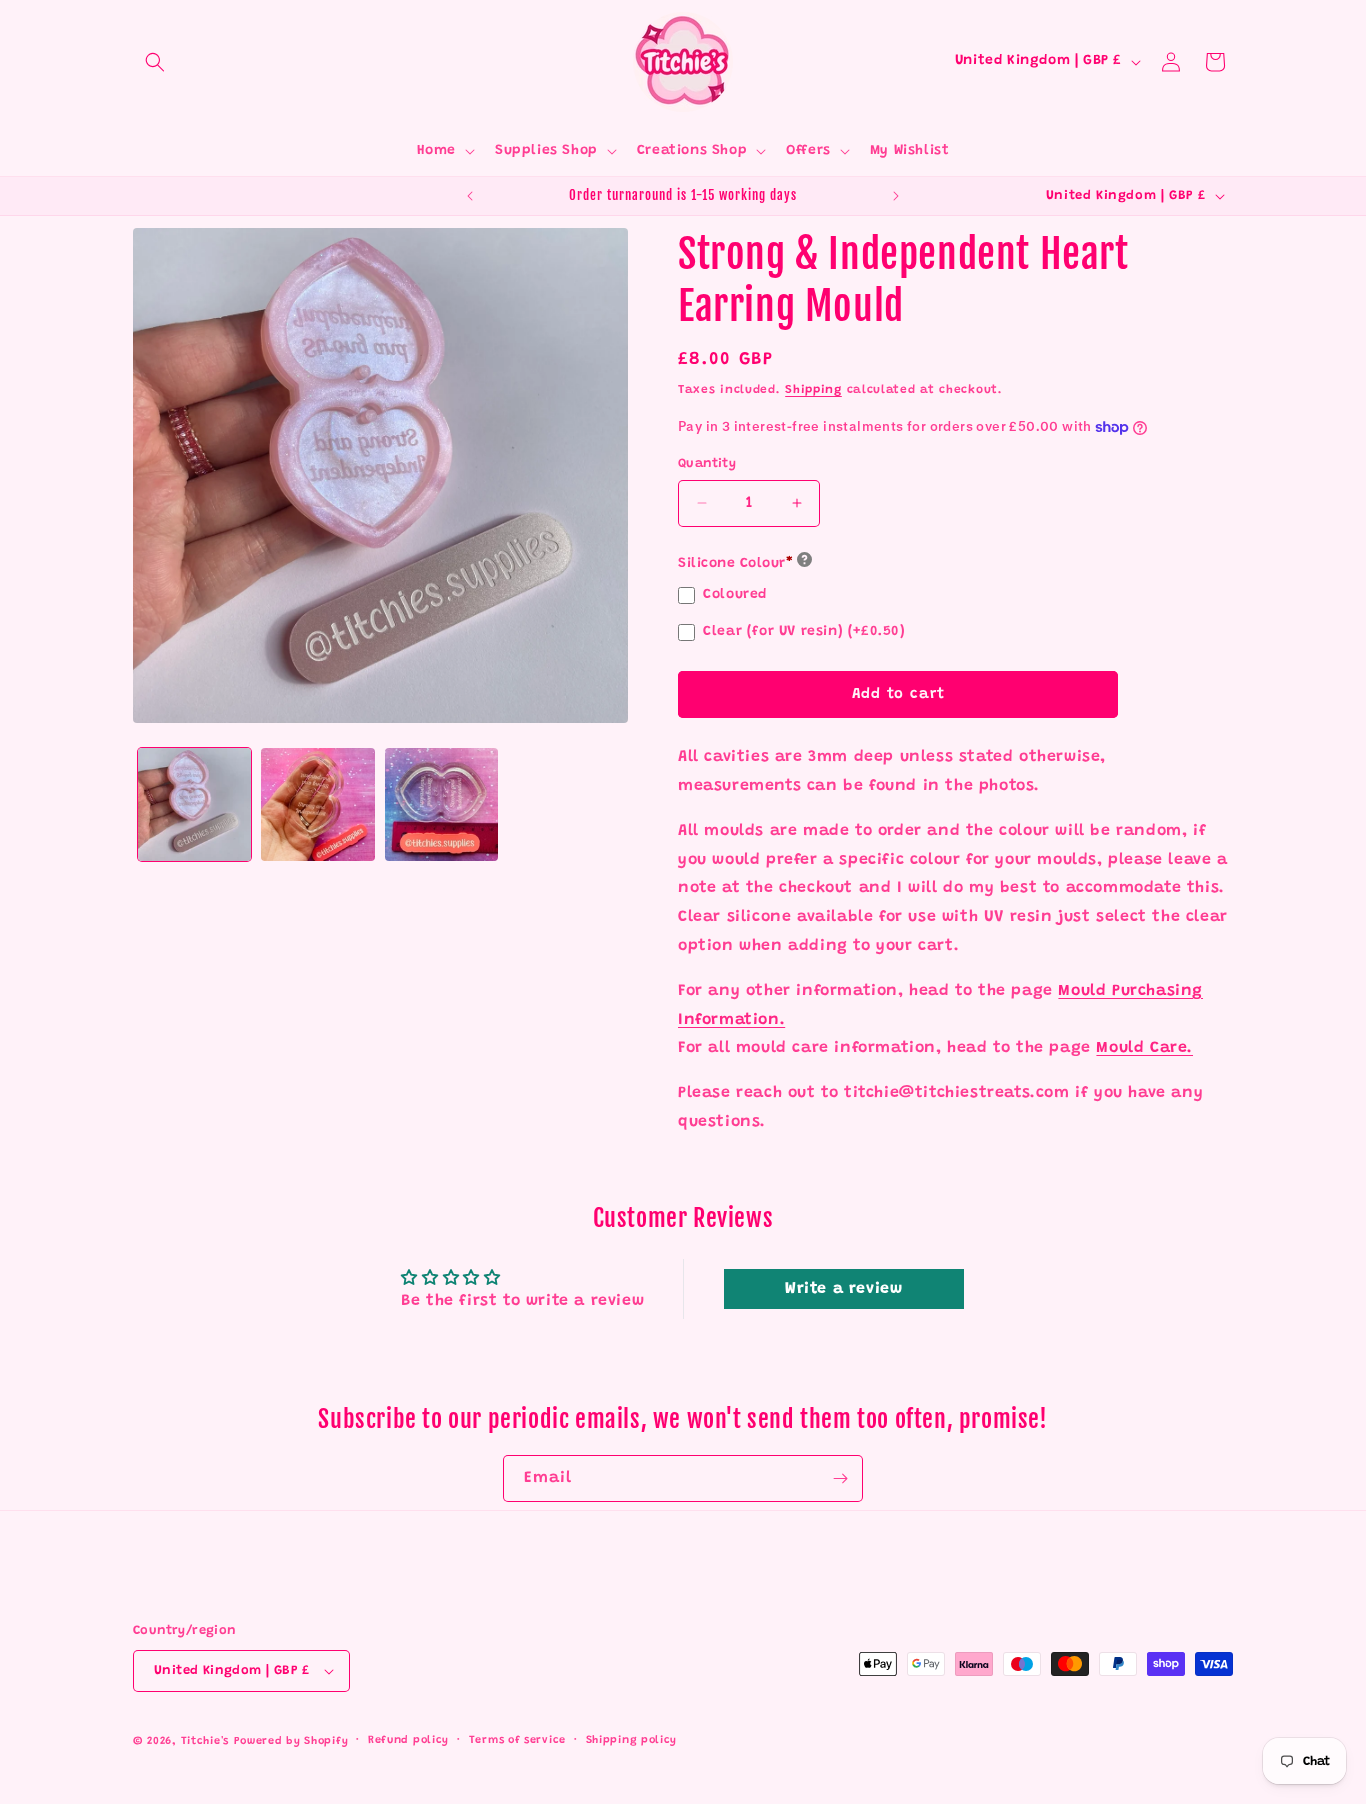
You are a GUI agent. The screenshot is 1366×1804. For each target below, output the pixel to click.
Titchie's (205, 1741)
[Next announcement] (896, 196)
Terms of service (517, 1740)
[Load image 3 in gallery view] (441, 804)
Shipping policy (632, 1740)
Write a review (843, 1289)
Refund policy (408, 1740)
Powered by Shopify (291, 1741)
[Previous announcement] (470, 196)
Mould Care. (1144, 1048)
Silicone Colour (735, 564)
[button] (155, 62)
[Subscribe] (840, 1478)
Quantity (707, 463)
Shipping (813, 390)
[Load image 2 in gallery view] (317, 804)
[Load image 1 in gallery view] (194, 804)
